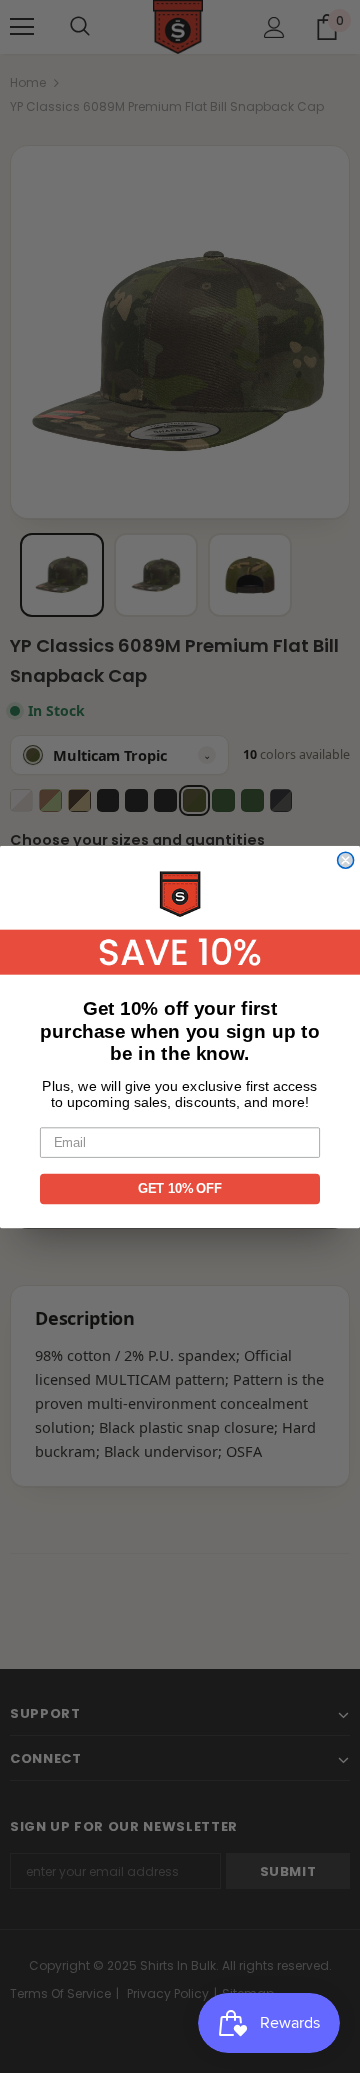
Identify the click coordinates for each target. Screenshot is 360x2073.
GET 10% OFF (180, 1188)
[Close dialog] (346, 860)
